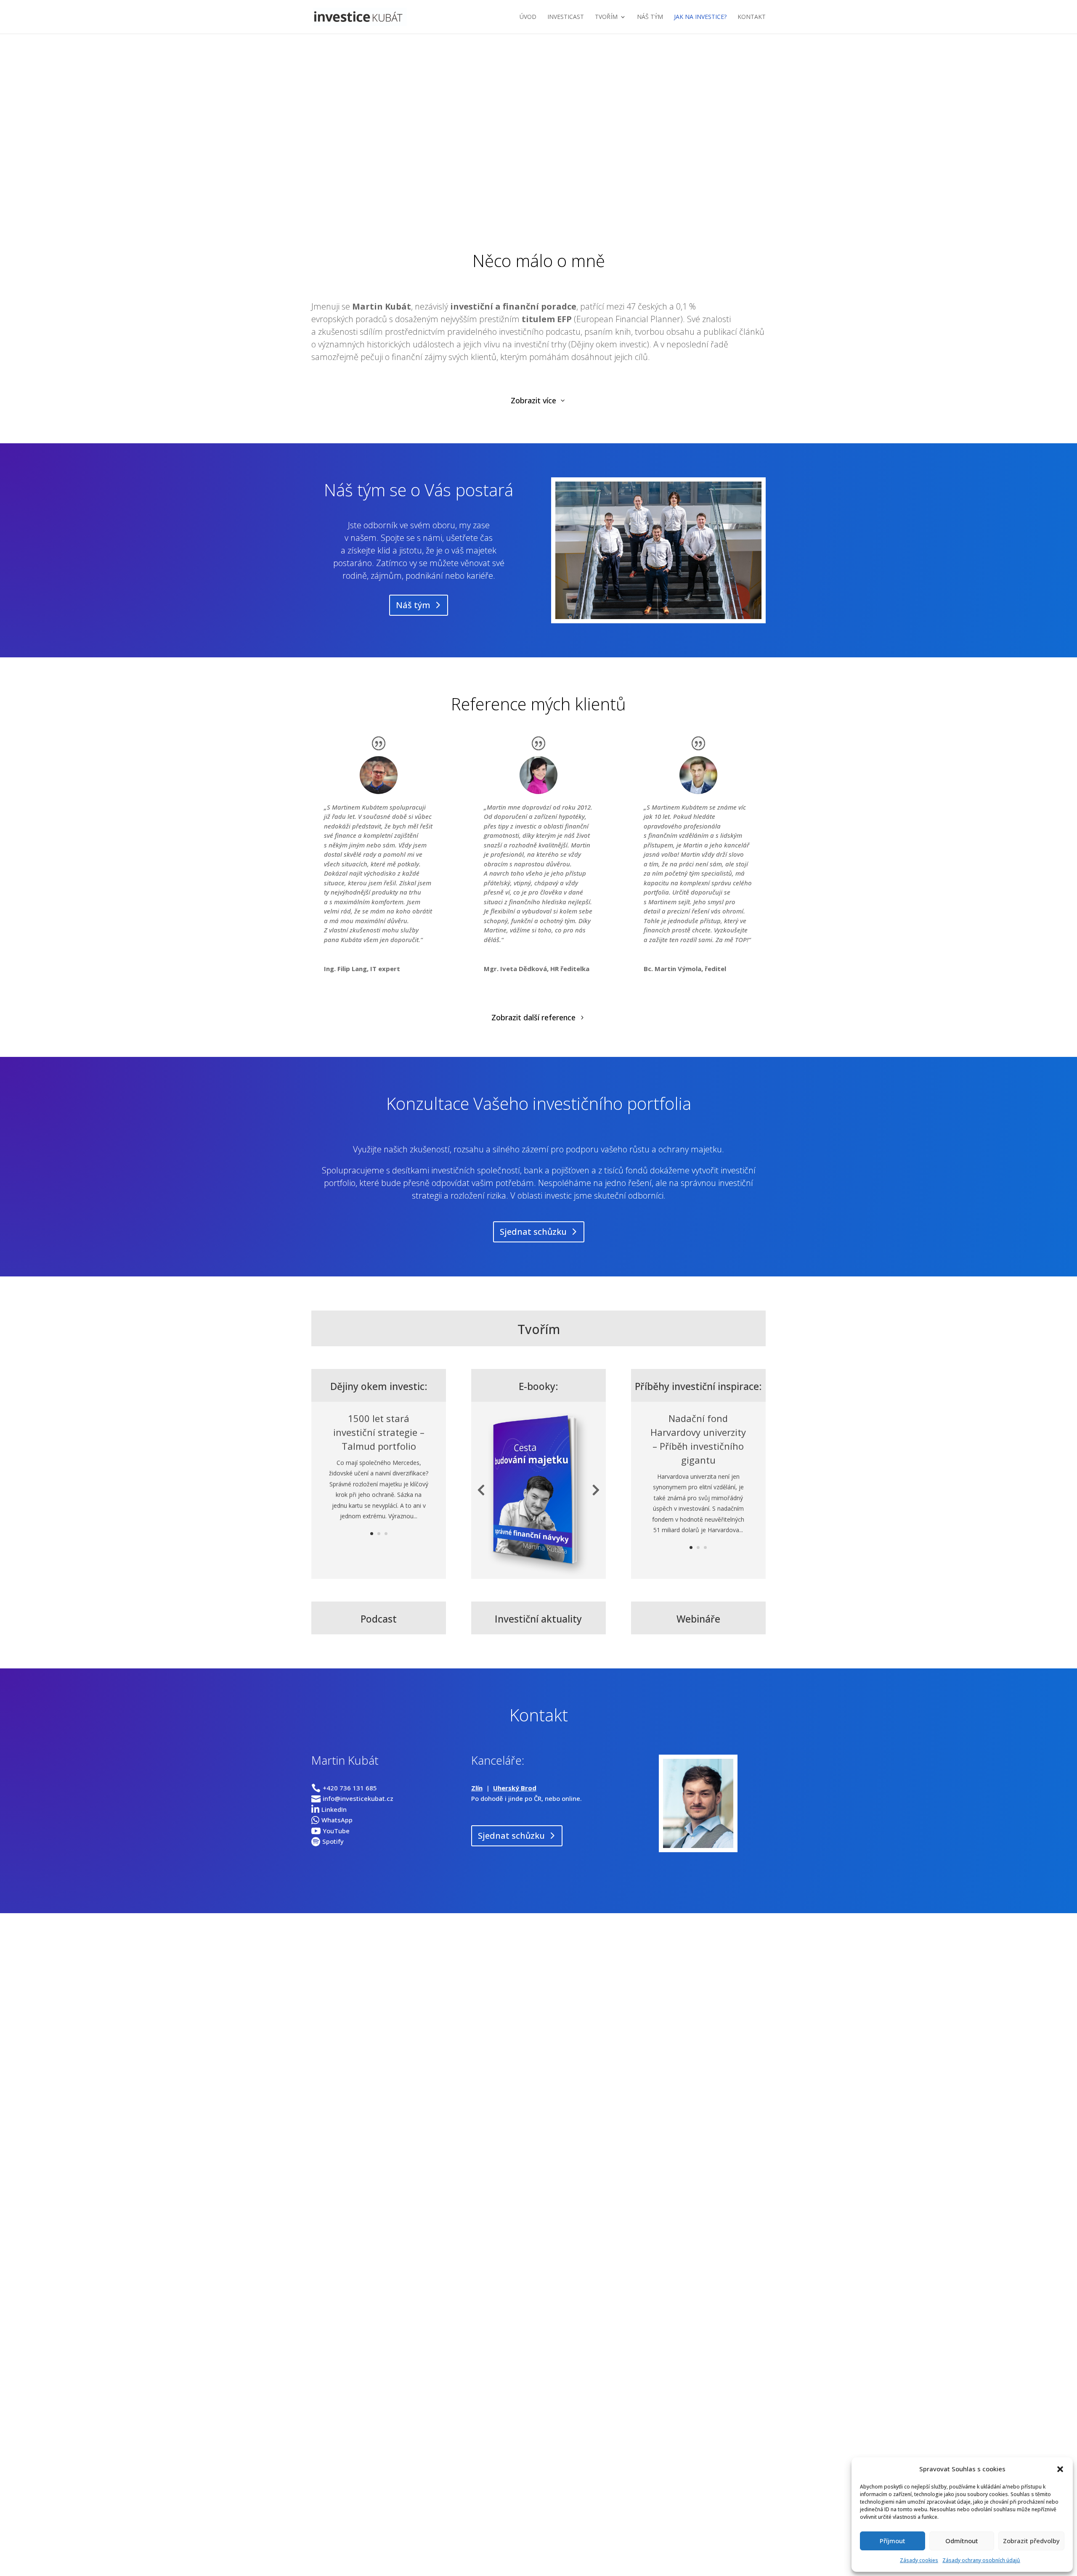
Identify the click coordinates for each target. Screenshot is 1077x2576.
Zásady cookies (919, 2560)
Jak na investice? (700, 17)
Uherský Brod (515, 1788)
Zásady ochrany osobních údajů (981, 2560)
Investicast (566, 17)
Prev (481, 1490)
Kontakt (752, 17)
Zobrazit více (533, 400)
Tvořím (606, 17)
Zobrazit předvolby (1031, 2541)
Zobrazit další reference (533, 1017)
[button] (1060, 2469)
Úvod (528, 17)
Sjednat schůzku (543, 186)
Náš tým (650, 17)
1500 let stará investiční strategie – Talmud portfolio (379, 1431)
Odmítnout (962, 2541)
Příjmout (893, 2541)
